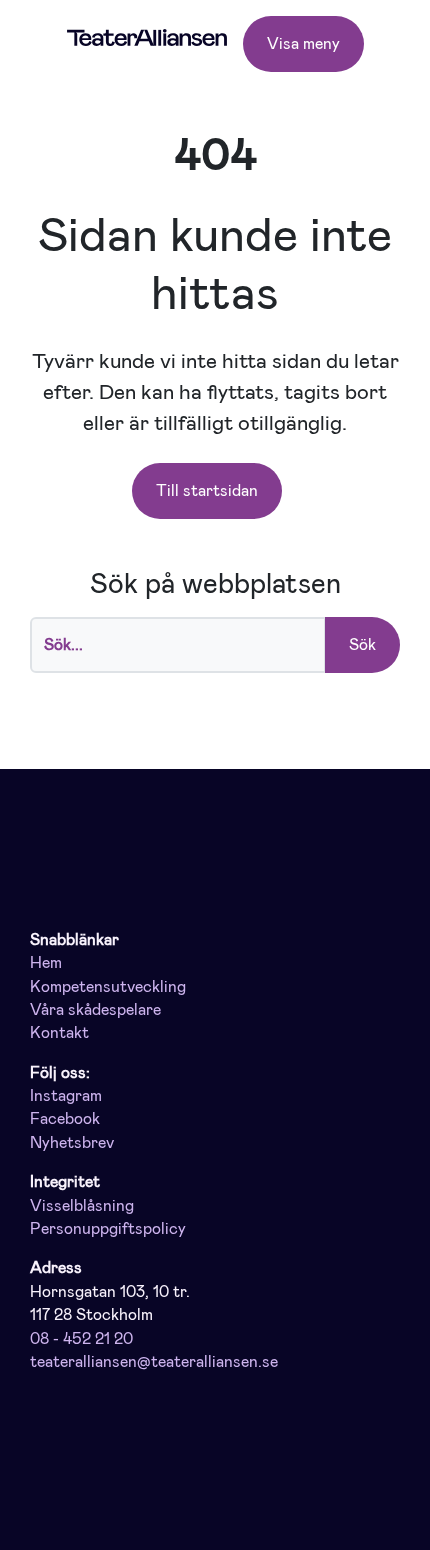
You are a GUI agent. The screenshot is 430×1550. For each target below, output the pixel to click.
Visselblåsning (82, 1206)
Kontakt (59, 1033)
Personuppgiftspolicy (108, 1229)
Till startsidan (207, 490)
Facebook (65, 1119)
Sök (362, 644)
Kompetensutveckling (108, 987)
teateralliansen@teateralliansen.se (154, 1362)
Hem (46, 963)
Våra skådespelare (95, 1010)
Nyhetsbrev (72, 1143)
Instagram (66, 1096)
